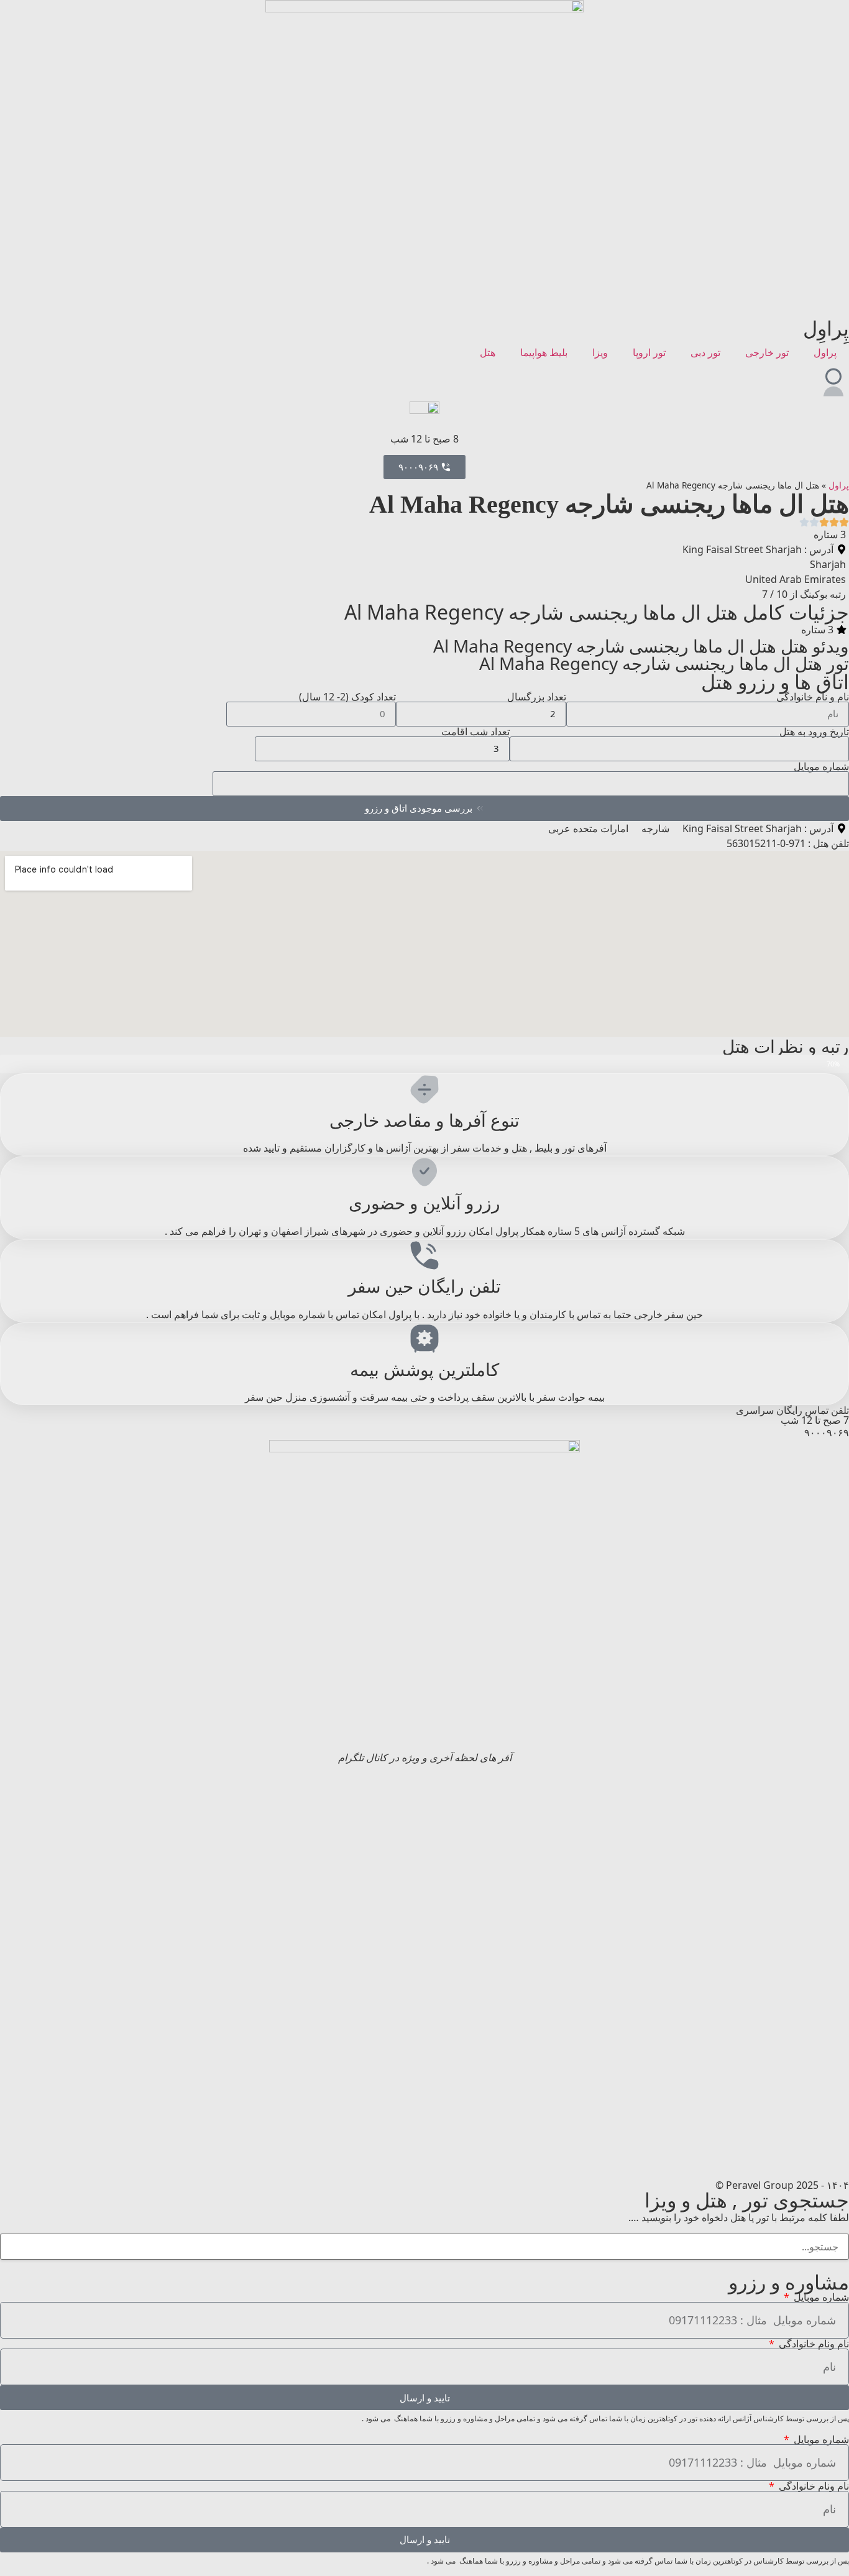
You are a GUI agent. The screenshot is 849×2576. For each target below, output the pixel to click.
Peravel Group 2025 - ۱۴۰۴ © (782, 2185)
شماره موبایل (821, 766)
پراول (825, 352)
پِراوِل (826, 328)
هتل (488, 352)
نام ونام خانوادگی (813, 2344)
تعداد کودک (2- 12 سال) (347, 697)
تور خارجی (767, 352)
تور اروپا (649, 352)
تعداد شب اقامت (475, 731)
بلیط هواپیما (544, 352)
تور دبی (705, 352)
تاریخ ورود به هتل (814, 731)
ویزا (600, 352)
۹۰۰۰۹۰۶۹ (827, 1432)
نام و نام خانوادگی (813, 697)
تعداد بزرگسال (537, 697)
